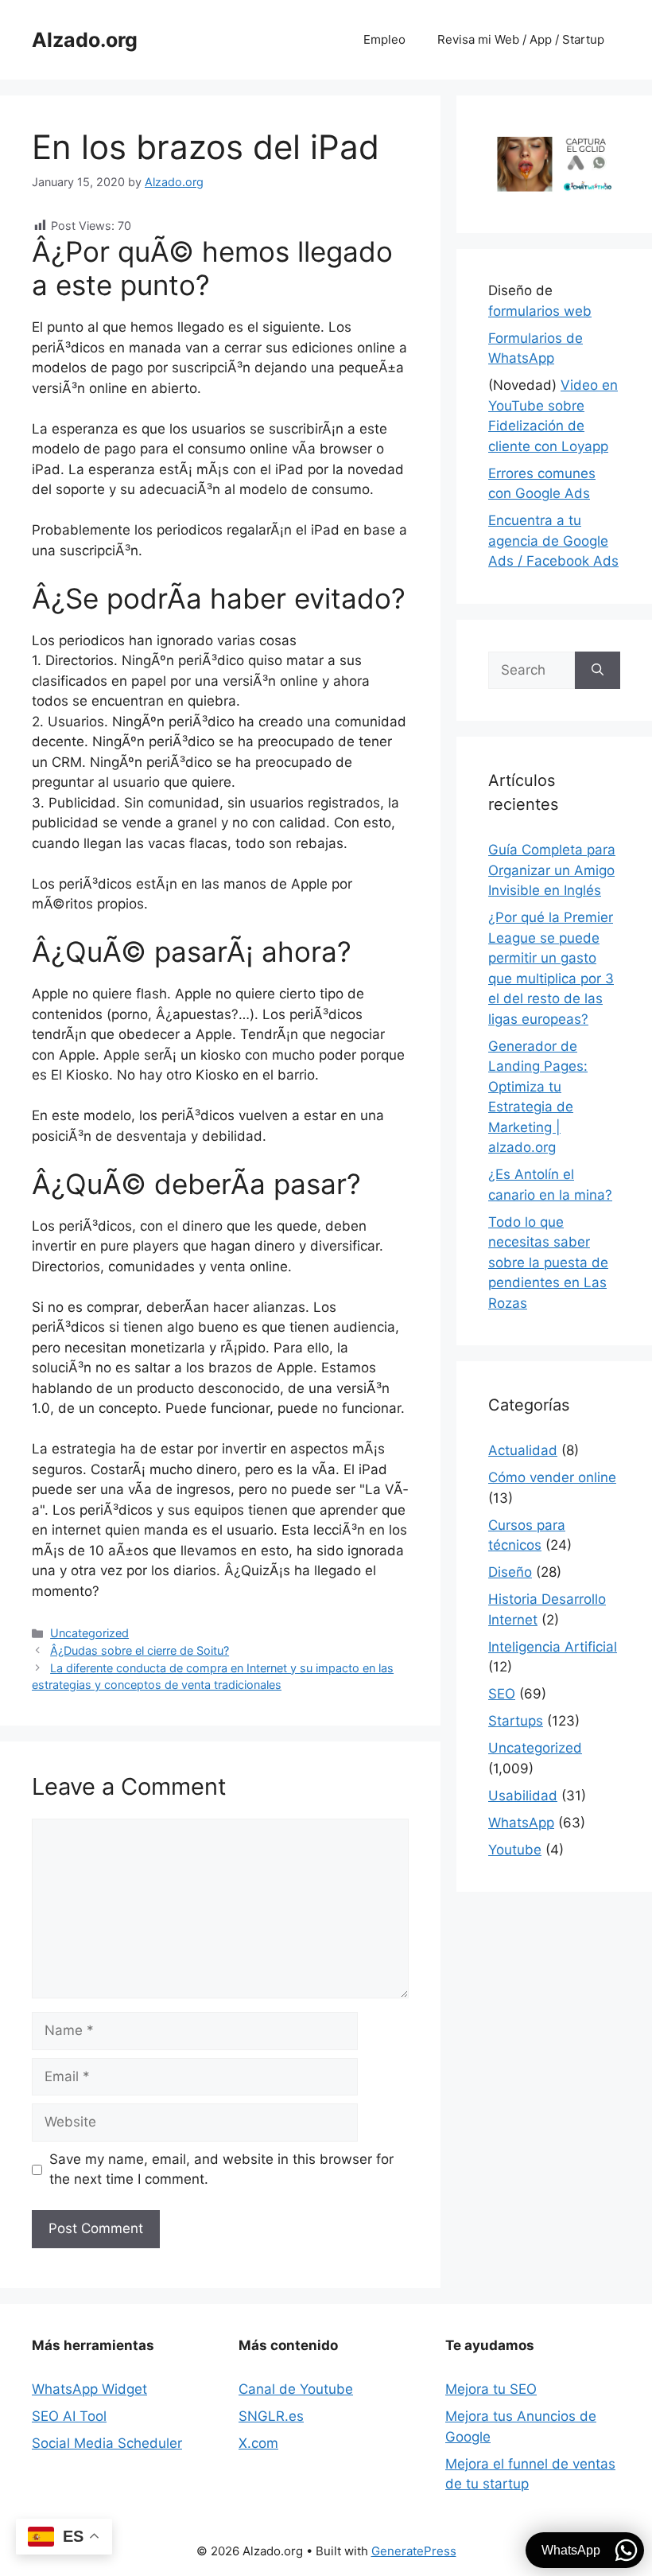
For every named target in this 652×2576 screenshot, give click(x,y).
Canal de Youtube (296, 2389)
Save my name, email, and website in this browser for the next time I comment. (221, 2169)
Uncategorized (89, 1633)
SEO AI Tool (69, 2416)
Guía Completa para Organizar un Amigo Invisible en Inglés (552, 870)
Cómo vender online (552, 1477)
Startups (516, 1721)
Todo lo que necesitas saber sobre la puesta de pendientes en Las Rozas (548, 1263)
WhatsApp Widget (89, 2389)
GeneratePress (414, 2551)
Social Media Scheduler (107, 2443)
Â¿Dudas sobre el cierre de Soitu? (140, 1650)
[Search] (598, 671)
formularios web (540, 311)
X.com (258, 2443)
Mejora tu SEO (491, 2389)
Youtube (515, 1850)
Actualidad (523, 1450)
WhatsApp (521, 1823)
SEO (502, 1694)
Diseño (510, 1572)
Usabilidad (523, 1796)
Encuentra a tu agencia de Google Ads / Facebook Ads (553, 541)
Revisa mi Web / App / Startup (521, 39)
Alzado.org (85, 40)
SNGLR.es (271, 2416)
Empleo (384, 39)
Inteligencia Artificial (553, 1647)
